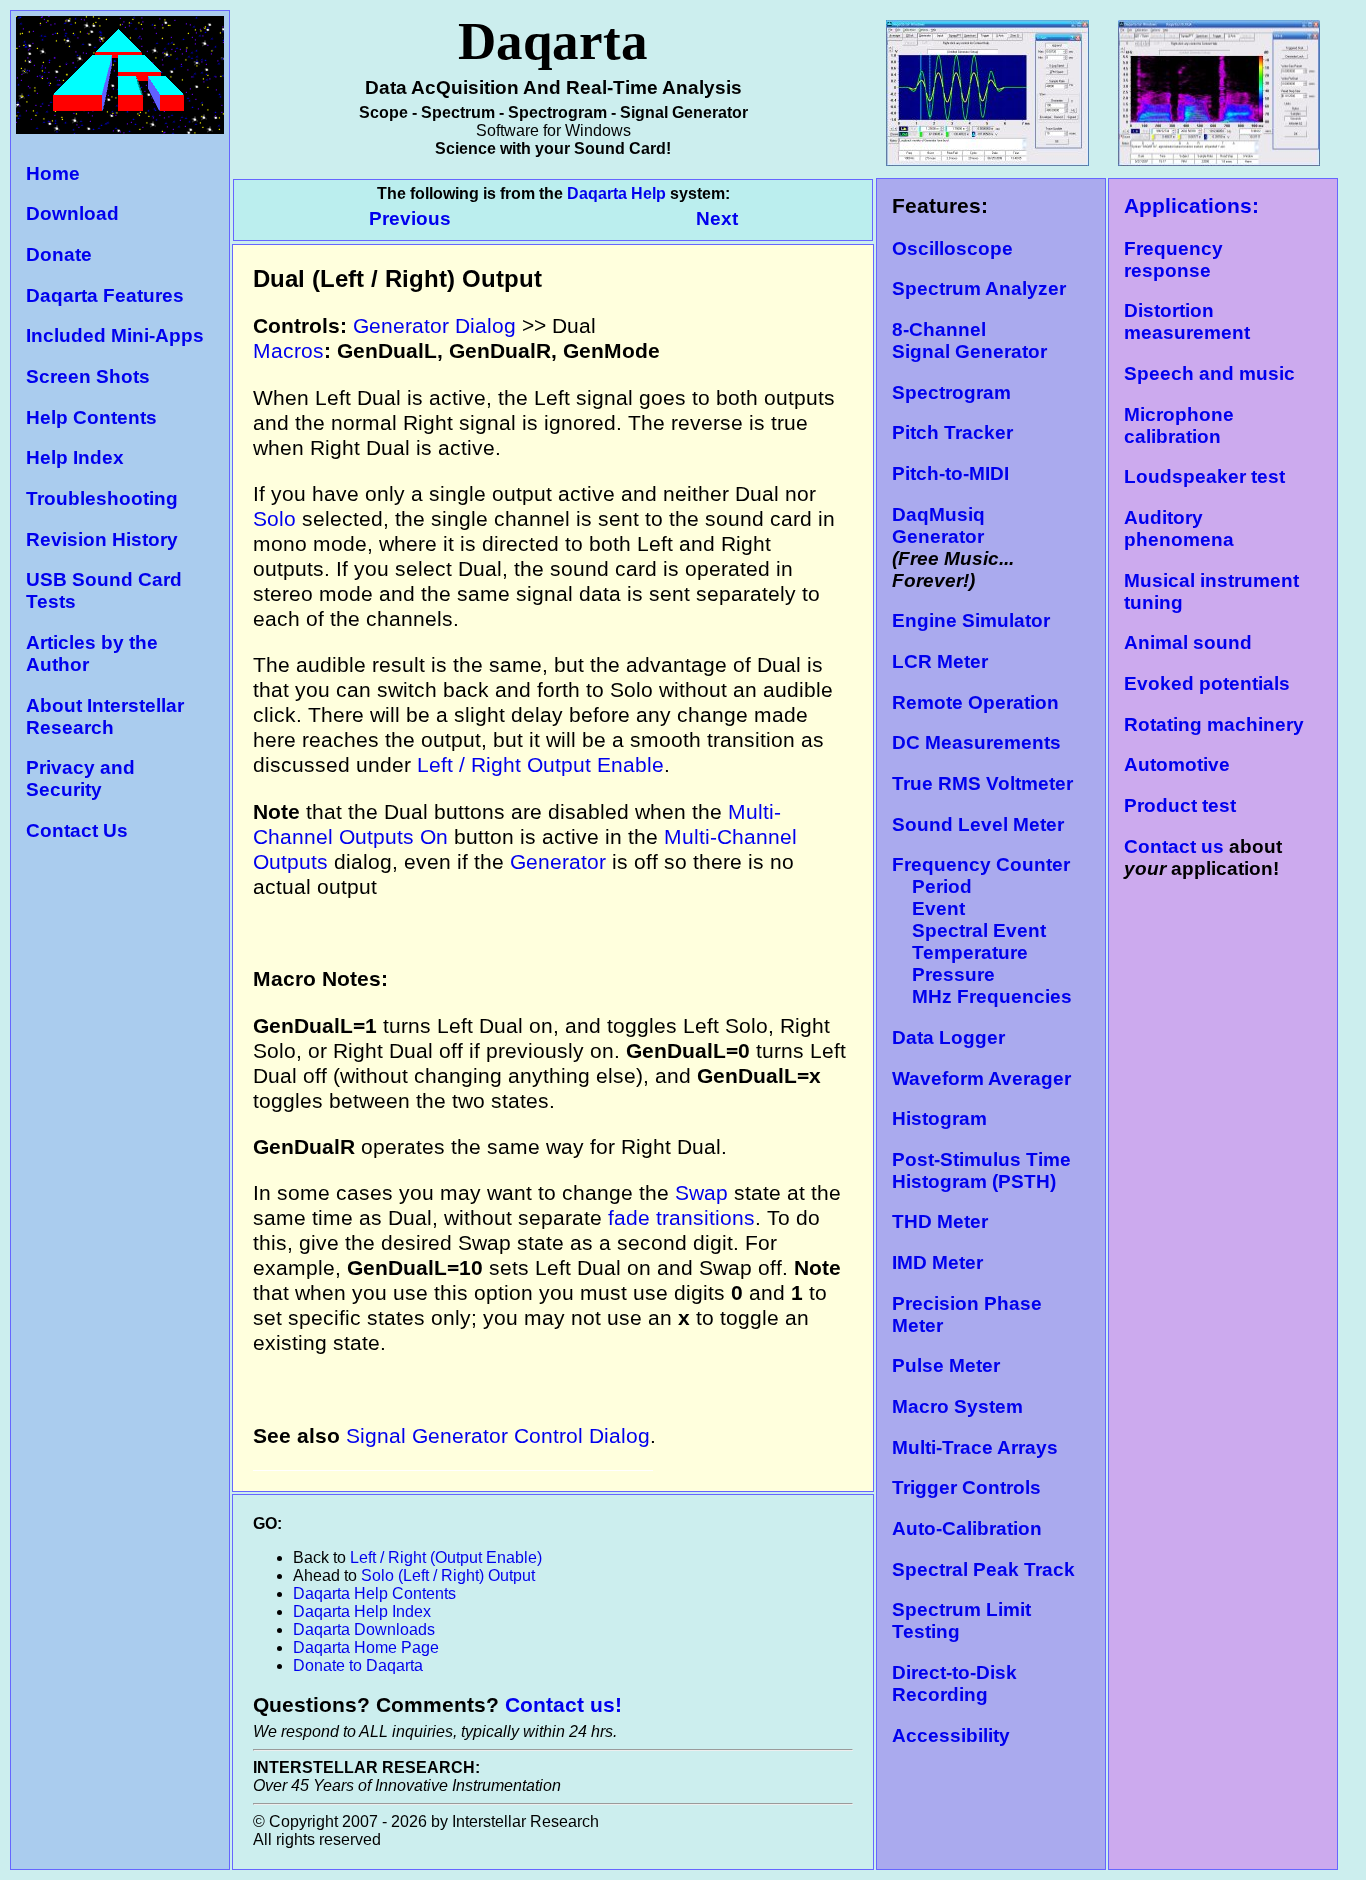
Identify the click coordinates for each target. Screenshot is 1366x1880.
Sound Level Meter (978, 824)
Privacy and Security (80, 778)
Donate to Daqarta (358, 1665)
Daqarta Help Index (362, 1611)
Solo (274, 519)
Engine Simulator (971, 620)
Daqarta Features (105, 295)
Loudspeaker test (1204, 476)
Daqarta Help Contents (374, 1593)
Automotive (1177, 764)
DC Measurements (976, 742)
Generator (558, 862)
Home (53, 173)
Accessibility (951, 1735)
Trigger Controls (966, 1487)
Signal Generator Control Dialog (498, 1436)
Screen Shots (88, 376)
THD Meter (940, 1221)
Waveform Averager (981, 1078)
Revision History (102, 539)
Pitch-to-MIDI (950, 473)
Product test (1180, 805)
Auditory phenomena (1179, 528)
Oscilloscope (952, 248)
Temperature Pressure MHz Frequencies (982, 974)
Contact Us (77, 830)
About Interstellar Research (105, 716)
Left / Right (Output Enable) (446, 1557)
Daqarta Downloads (364, 1629)
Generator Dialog (434, 326)
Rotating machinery (1214, 724)
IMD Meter (937, 1262)
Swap (701, 1193)
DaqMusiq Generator (938, 525)
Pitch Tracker (952, 432)
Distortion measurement (1187, 321)
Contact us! (563, 1705)
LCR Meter (940, 661)
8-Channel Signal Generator (969, 340)
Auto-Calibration (967, 1528)
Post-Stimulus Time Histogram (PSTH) (981, 1170)
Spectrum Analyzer (979, 288)
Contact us (1174, 846)
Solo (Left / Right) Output (448, 1575)
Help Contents (91, 417)
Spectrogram (951, 392)
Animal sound (1188, 642)
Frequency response (1173, 259)
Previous (412, 218)
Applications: (1191, 206)
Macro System (957, 1406)
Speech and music (1209, 373)
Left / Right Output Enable (540, 765)
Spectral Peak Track (983, 1569)
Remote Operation (975, 702)
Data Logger (948, 1037)
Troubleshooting (102, 498)
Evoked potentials (1207, 683)
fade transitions (681, 1218)
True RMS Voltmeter (982, 783)
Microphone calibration (1179, 425)
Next (717, 218)
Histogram (939, 1118)
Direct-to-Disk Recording (954, 1683)
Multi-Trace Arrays (975, 1447)
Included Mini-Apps (115, 335)
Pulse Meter (946, 1365)
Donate (59, 254)
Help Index (75, 457)
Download (72, 213)
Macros (288, 351)
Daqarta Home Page (366, 1647)
